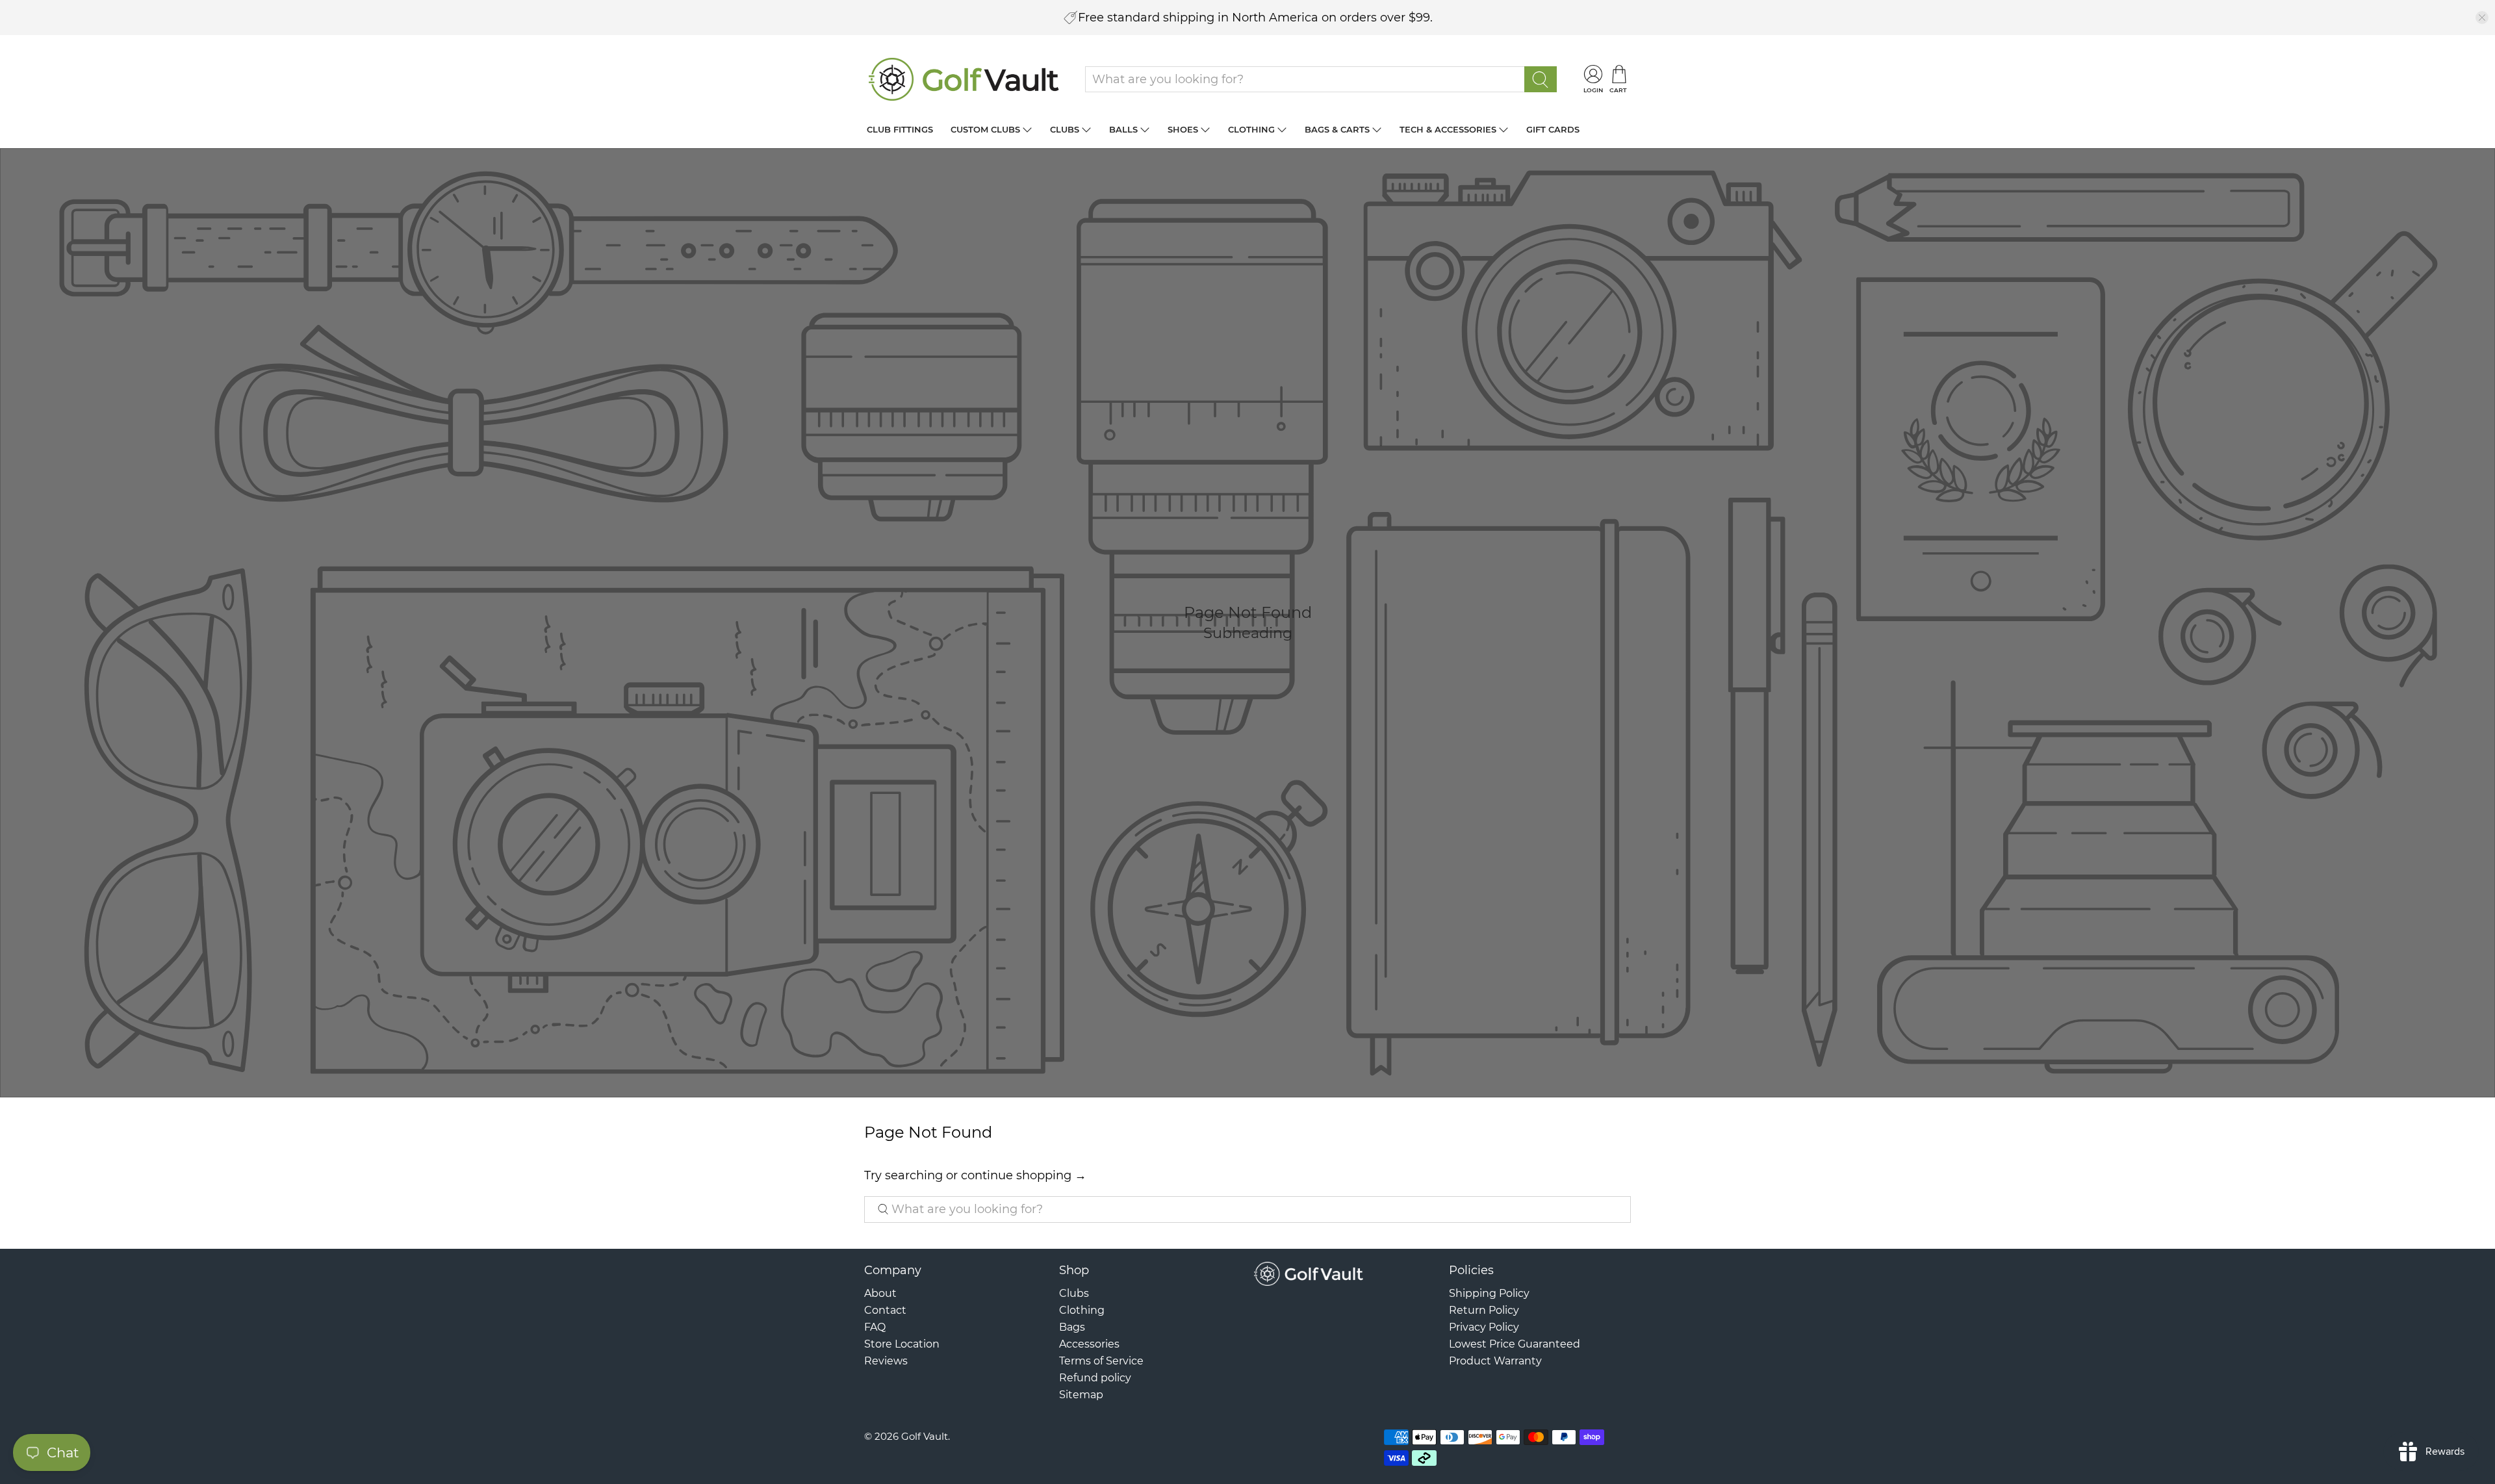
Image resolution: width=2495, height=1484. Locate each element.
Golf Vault (925, 1436)
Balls (1123, 129)
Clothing (1251, 129)
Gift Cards (1553, 129)
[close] (2482, 18)
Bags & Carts (1337, 129)
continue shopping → (1024, 1175)
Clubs (1065, 129)
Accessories (1089, 1344)
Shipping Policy (1489, 1293)
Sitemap (1081, 1395)
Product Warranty (1495, 1361)
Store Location (902, 1344)
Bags (1072, 1327)
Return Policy (1484, 1310)
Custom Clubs (985, 129)
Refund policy (1095, 1378)
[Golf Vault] (964, 79)
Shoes (1183, 129)
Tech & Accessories (1448, 129)
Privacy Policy (1484, 1327)
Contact (885, 1310)
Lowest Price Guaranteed (1515, 1344)
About (880, 1293)
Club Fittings (900, 129)
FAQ (875, 1327)
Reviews (886, 1361)
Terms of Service (1101, 1361)
